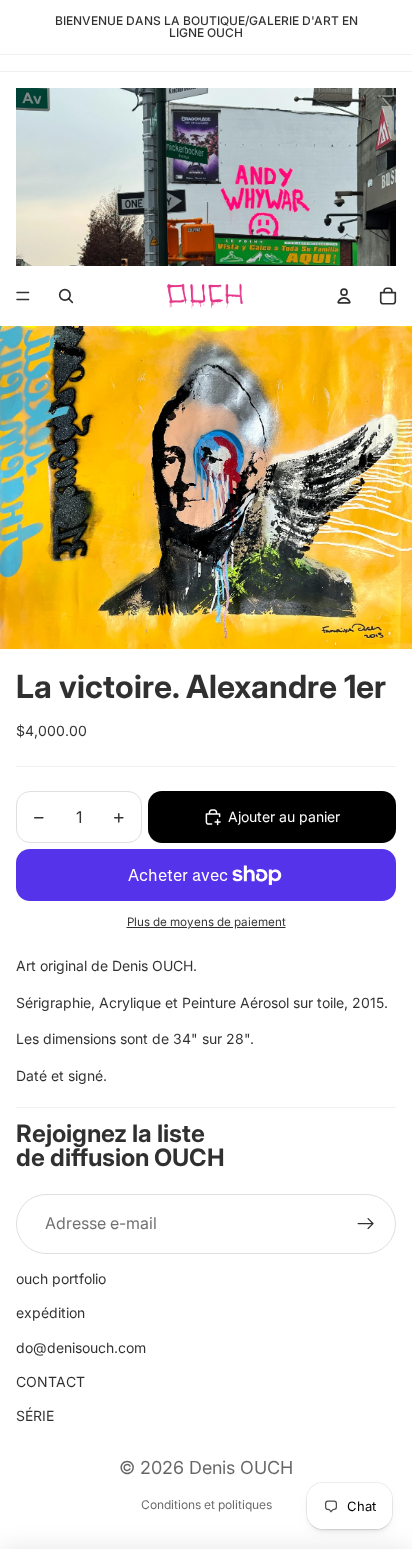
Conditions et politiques (206, 1504)
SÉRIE (35, 1415)
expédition (50, 1312)
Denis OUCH (241, 1467)
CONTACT (50, 1381)
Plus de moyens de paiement (206, 922)
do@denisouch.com (81, 1347)
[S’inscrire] (366, 1224)
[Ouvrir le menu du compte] (344, 296)
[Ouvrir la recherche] (66, 296)
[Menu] (23, 296)
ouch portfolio (61, 1278)
